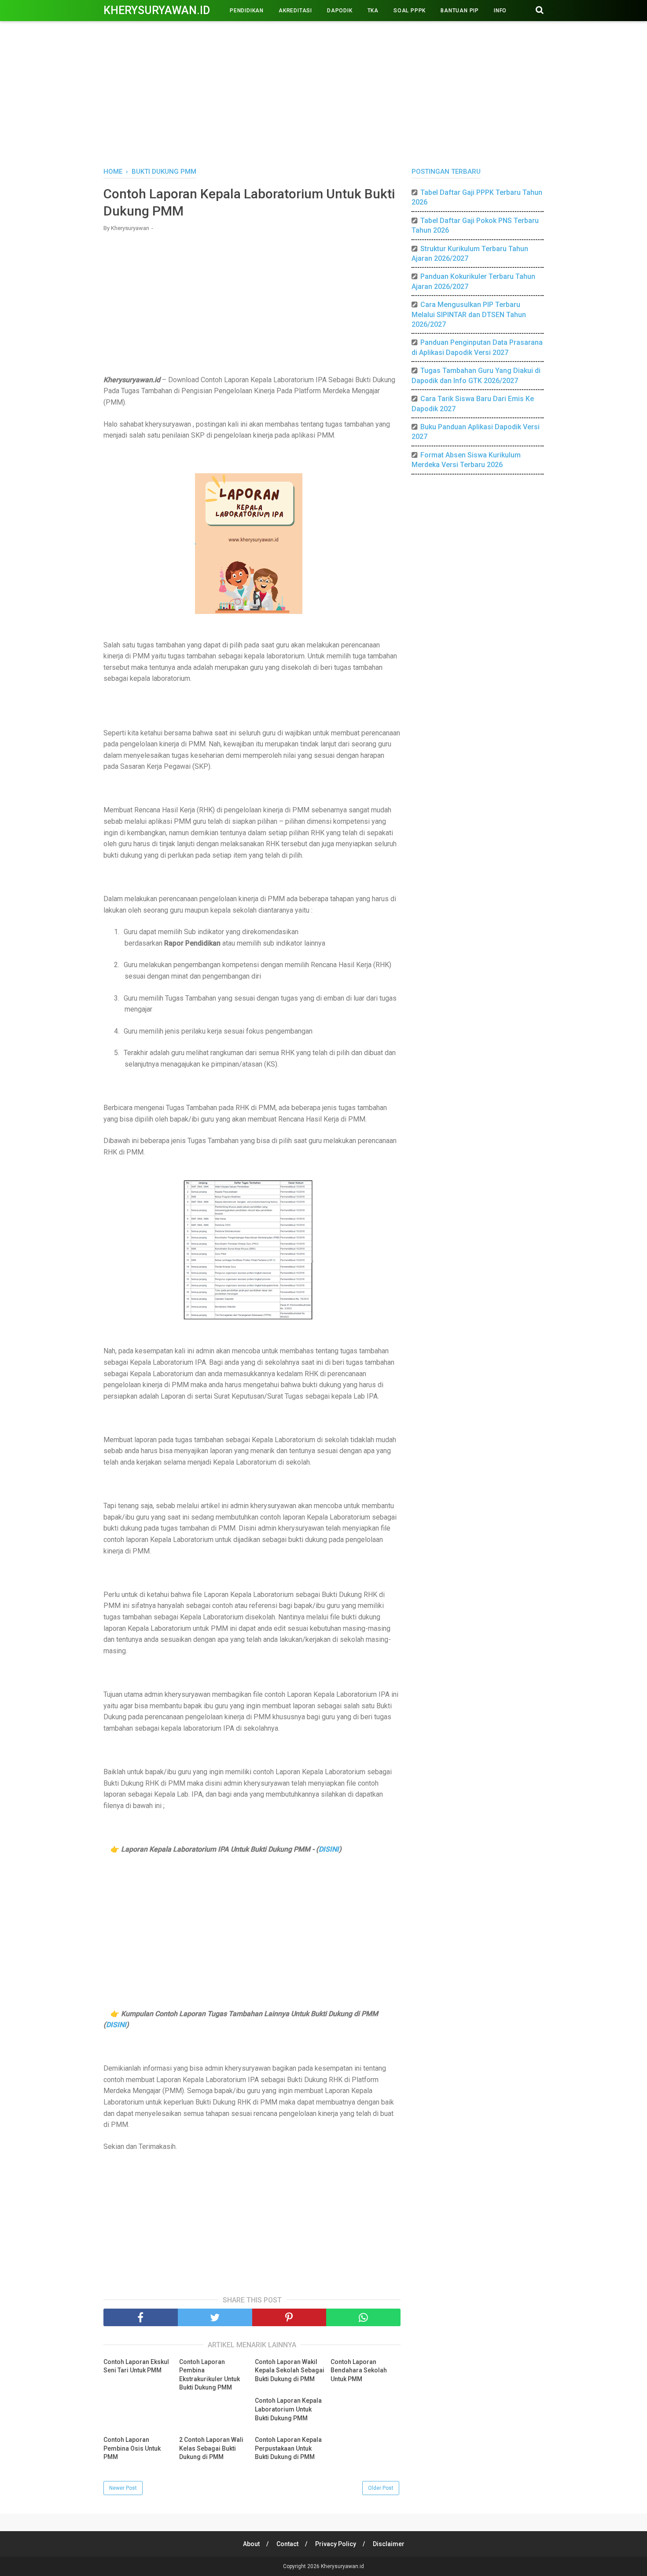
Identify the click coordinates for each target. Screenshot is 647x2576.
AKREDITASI (295, 11)
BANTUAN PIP (460, 11)
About (251, 2544)
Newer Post (123, 2488)
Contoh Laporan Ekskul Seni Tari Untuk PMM (136, 2366)
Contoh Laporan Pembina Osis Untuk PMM (132, 2448)
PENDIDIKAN (247, 11)
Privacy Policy (336, 2544)
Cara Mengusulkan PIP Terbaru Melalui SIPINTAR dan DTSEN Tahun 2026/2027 (469, 314)
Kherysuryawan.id (157, 10)
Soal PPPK (410, 11)
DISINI (329, 1849)
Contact (287, 2544)
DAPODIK (340, 11)
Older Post (381, 2488)
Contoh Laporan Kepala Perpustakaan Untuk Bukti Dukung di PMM (288, 2448)
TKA (373, 11)
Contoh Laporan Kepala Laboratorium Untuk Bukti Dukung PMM (288, 2409)
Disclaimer (389, 2544)
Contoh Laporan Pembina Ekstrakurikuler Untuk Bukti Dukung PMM (210, 2375)
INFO (500, 11)
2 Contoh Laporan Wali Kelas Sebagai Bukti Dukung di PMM (211, 2448)
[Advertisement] (323, 92)
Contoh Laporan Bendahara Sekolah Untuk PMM (359, 2370)
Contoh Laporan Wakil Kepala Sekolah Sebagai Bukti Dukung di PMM (290, 2370)
